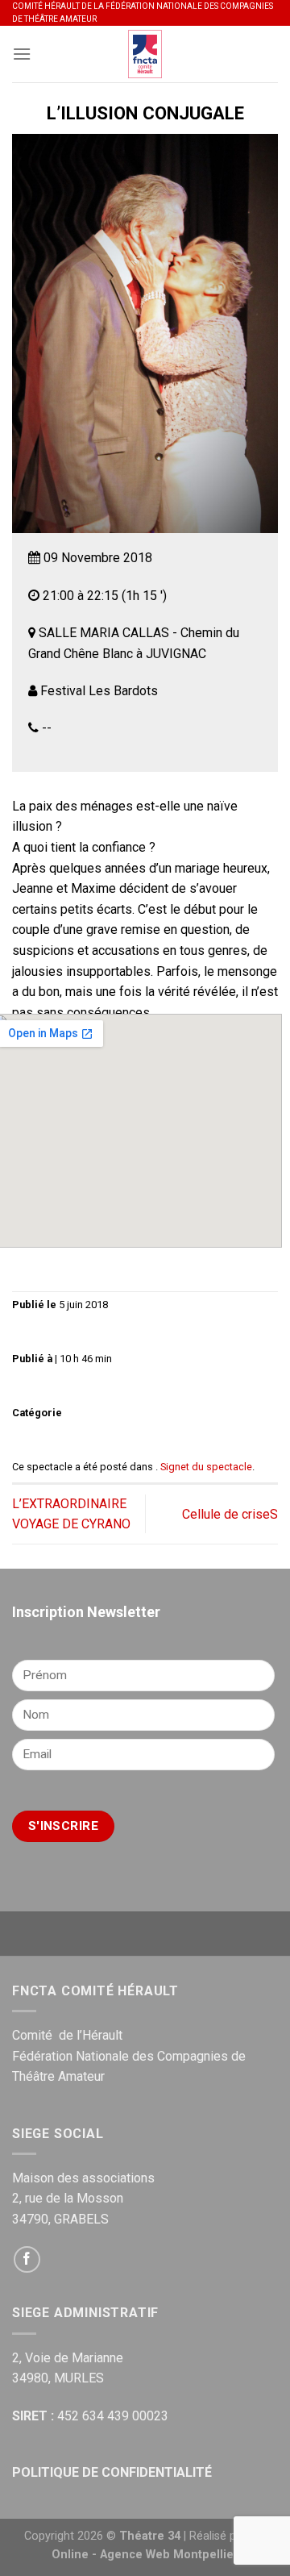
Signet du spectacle (206, 1467)
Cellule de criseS (230, 1514)
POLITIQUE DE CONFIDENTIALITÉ (112, 2472)
